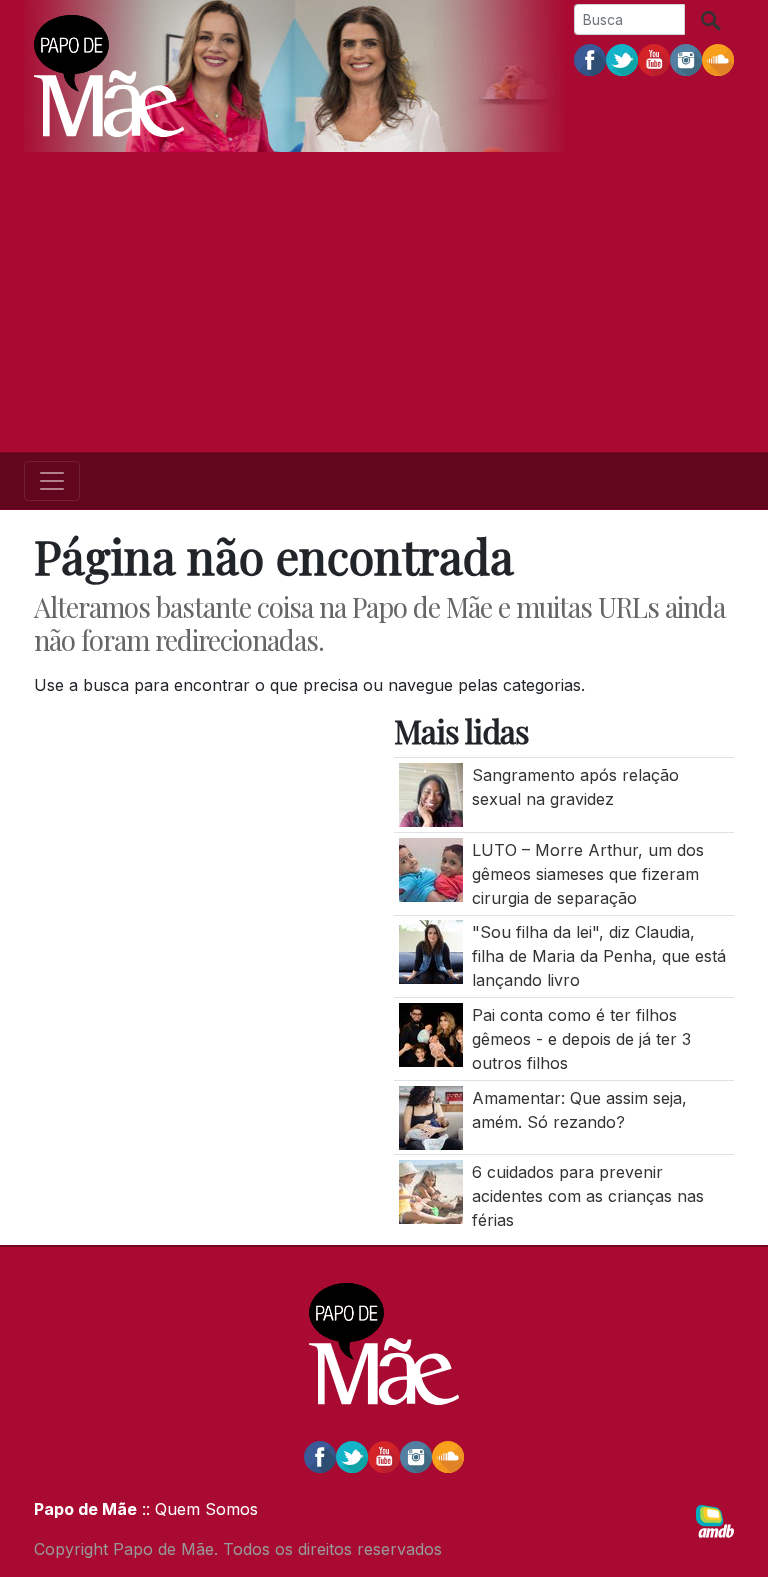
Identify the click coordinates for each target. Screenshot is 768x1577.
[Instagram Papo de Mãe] (686, 59)
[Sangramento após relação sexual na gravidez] (431, 794)
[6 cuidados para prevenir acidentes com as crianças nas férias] (431, 1191)
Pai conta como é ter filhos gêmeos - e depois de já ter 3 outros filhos (581, 1039)
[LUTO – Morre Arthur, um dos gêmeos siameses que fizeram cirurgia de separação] (431, 868)
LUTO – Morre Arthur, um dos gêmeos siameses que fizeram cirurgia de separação (588, 874)
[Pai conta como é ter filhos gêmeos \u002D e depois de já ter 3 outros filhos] (431, 1033)
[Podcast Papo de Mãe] (718, 59)
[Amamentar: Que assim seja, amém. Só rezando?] (431, 1116)
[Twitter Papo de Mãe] (622, 59)
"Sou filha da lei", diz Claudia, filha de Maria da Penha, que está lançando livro (599, 956)
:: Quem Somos (197, 1509)
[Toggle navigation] (52, 481)
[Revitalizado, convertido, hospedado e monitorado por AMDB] (715, 1520)
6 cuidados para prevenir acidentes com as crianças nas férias (588, 1196)
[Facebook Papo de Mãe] (590, 59)
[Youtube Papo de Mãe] (654, 59)
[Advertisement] (384, 302)
